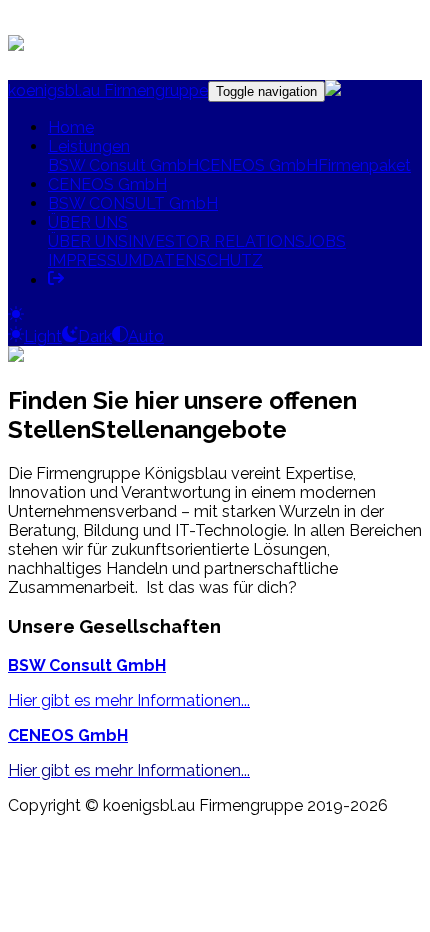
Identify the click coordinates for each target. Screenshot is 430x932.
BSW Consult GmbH (123, 165)
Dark (95, 336)
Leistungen (89, 146)
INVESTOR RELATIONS (216, 241)
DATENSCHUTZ (202, 260)
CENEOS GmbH (258, 165)
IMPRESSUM (95, 260)
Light (43, 336)
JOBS (325, 241)
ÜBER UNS (88, 222)
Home (71, 127)
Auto (146, 336)
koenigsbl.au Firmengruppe (108, 90)
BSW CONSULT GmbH (133, 203)
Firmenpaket (364, 165)
